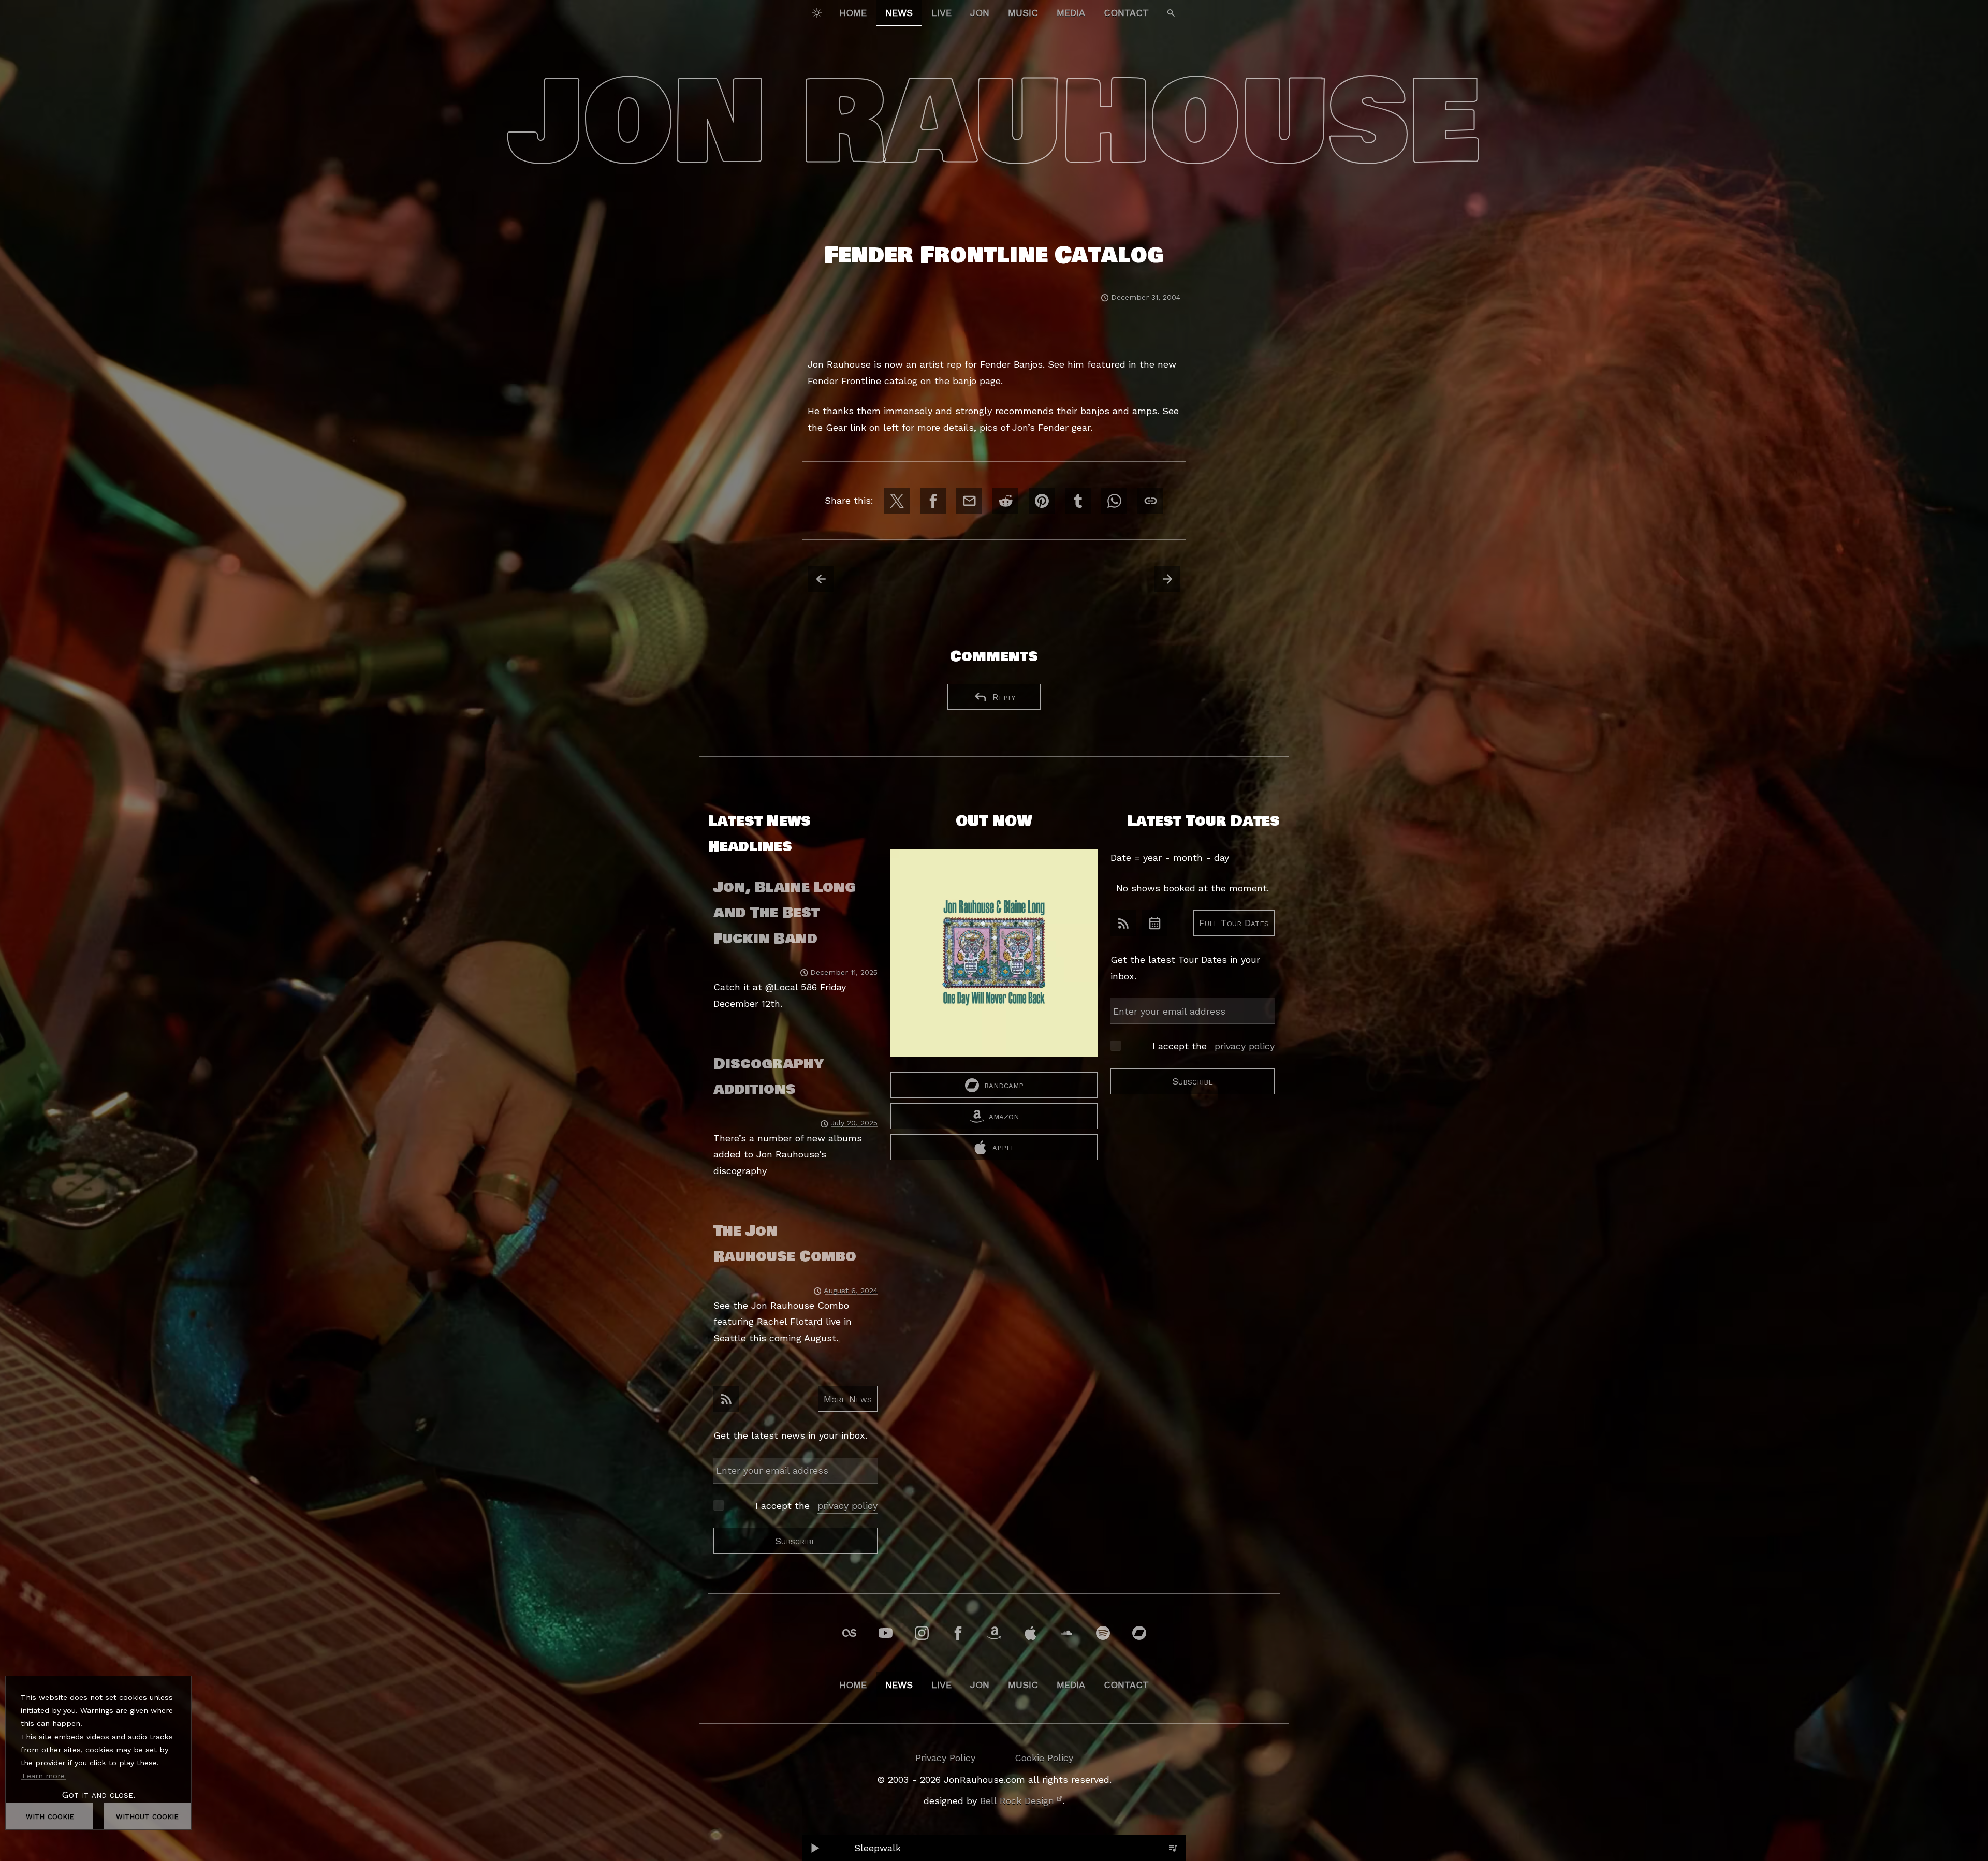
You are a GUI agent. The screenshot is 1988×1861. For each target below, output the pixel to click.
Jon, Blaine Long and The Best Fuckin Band (785, 913)
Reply (1004, 697)
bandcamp (1004, 1085)
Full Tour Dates (1234, 923)
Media (1071, 13)
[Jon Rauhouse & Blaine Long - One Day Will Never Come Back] (994, 961)
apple (1004, 1147)
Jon (980, 13)
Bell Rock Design (1017, 1801)
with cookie (50, 1816)
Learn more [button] (43, 1776)
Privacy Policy (945, 1758)
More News (848, 1399)
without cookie (147, 1816)
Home (853, 13)
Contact (1126, 13)
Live (941, 13)
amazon (1004, 1116)
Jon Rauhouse (994, 123)
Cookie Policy (1044, 1758)
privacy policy (847, 1506)
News (899, 13)
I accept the (816, 1506)
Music (1023, 13)
